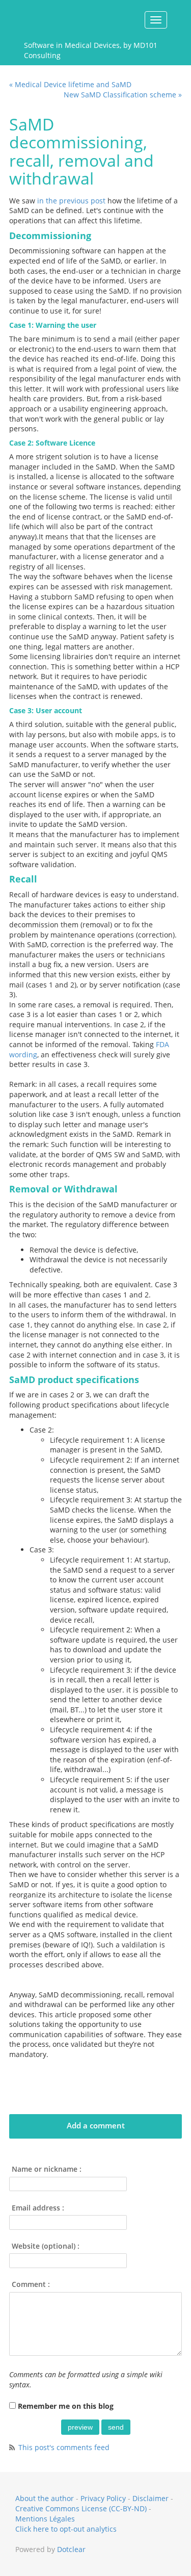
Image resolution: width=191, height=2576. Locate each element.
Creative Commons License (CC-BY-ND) (81, 2508)
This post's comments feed (64, 2447)
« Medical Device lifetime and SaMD (70, 84)
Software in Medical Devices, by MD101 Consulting (91, 49)
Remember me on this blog (66, 2406)
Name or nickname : (47, 2169)
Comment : (31, 2284)
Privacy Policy (103, 2498)
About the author (45, 2498)
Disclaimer (151, 2498)
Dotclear (71, 2549)
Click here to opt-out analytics (66, 2529)
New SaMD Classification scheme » (123, 95)
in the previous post (71, 201)
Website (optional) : (46, 2246)
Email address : (38, 2208)
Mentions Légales (45, 2519)
